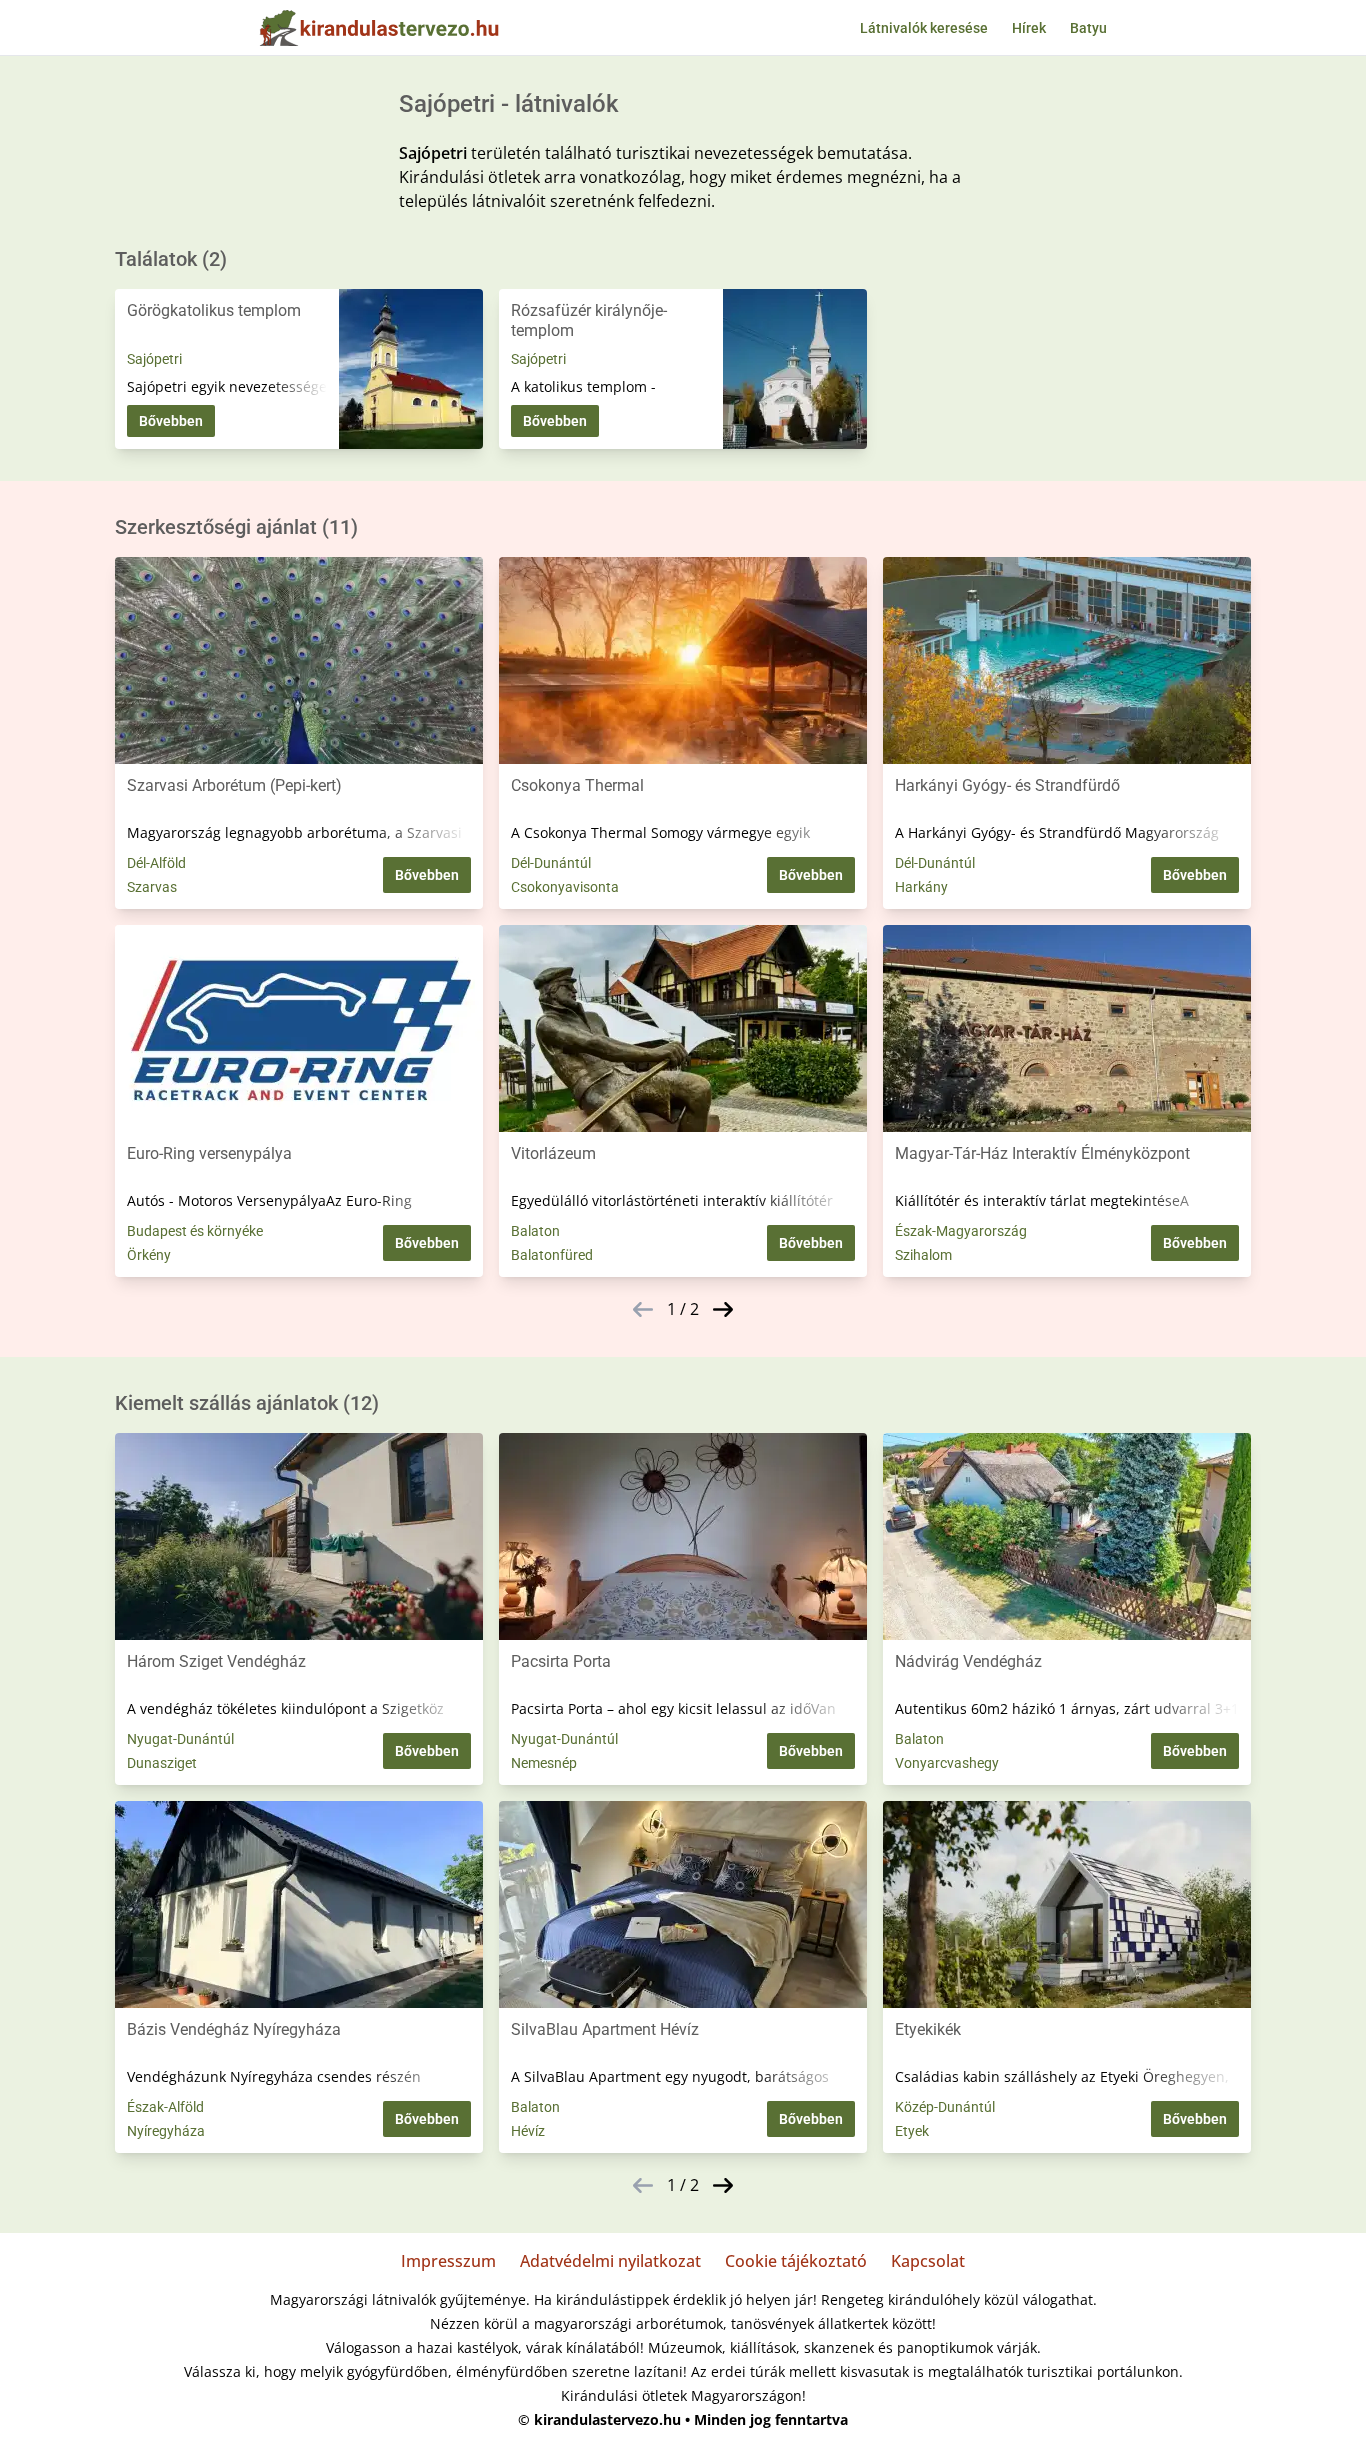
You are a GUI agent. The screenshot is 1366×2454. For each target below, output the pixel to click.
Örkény (149, 1255)
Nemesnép (544, 1763)
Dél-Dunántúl (551, 863)
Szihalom (923, 1255)
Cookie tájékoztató (796, 2261)
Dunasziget (162, 1763)
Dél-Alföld (156, 863)
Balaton (535, 1231)
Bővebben (171, 421)
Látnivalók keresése (924, 28)
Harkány (921, 887)
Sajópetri (154, 359)
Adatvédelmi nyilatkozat (610, 2261)
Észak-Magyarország (961, 1231)
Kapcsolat (928, 2261)
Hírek (1029, 28)
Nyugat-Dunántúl (180, 1739)
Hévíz (528, 2131)
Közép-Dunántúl (945, 2107)
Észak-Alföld (165, 2107)
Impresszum (448, 2261)
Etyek (912, 2131)
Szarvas (152, 887)
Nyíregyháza (166, 2131)
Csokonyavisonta (565, 887)
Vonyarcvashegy (947, 1763)
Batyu (1088, 28)
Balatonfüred (552, 1255)
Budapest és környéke (195, 1231)
